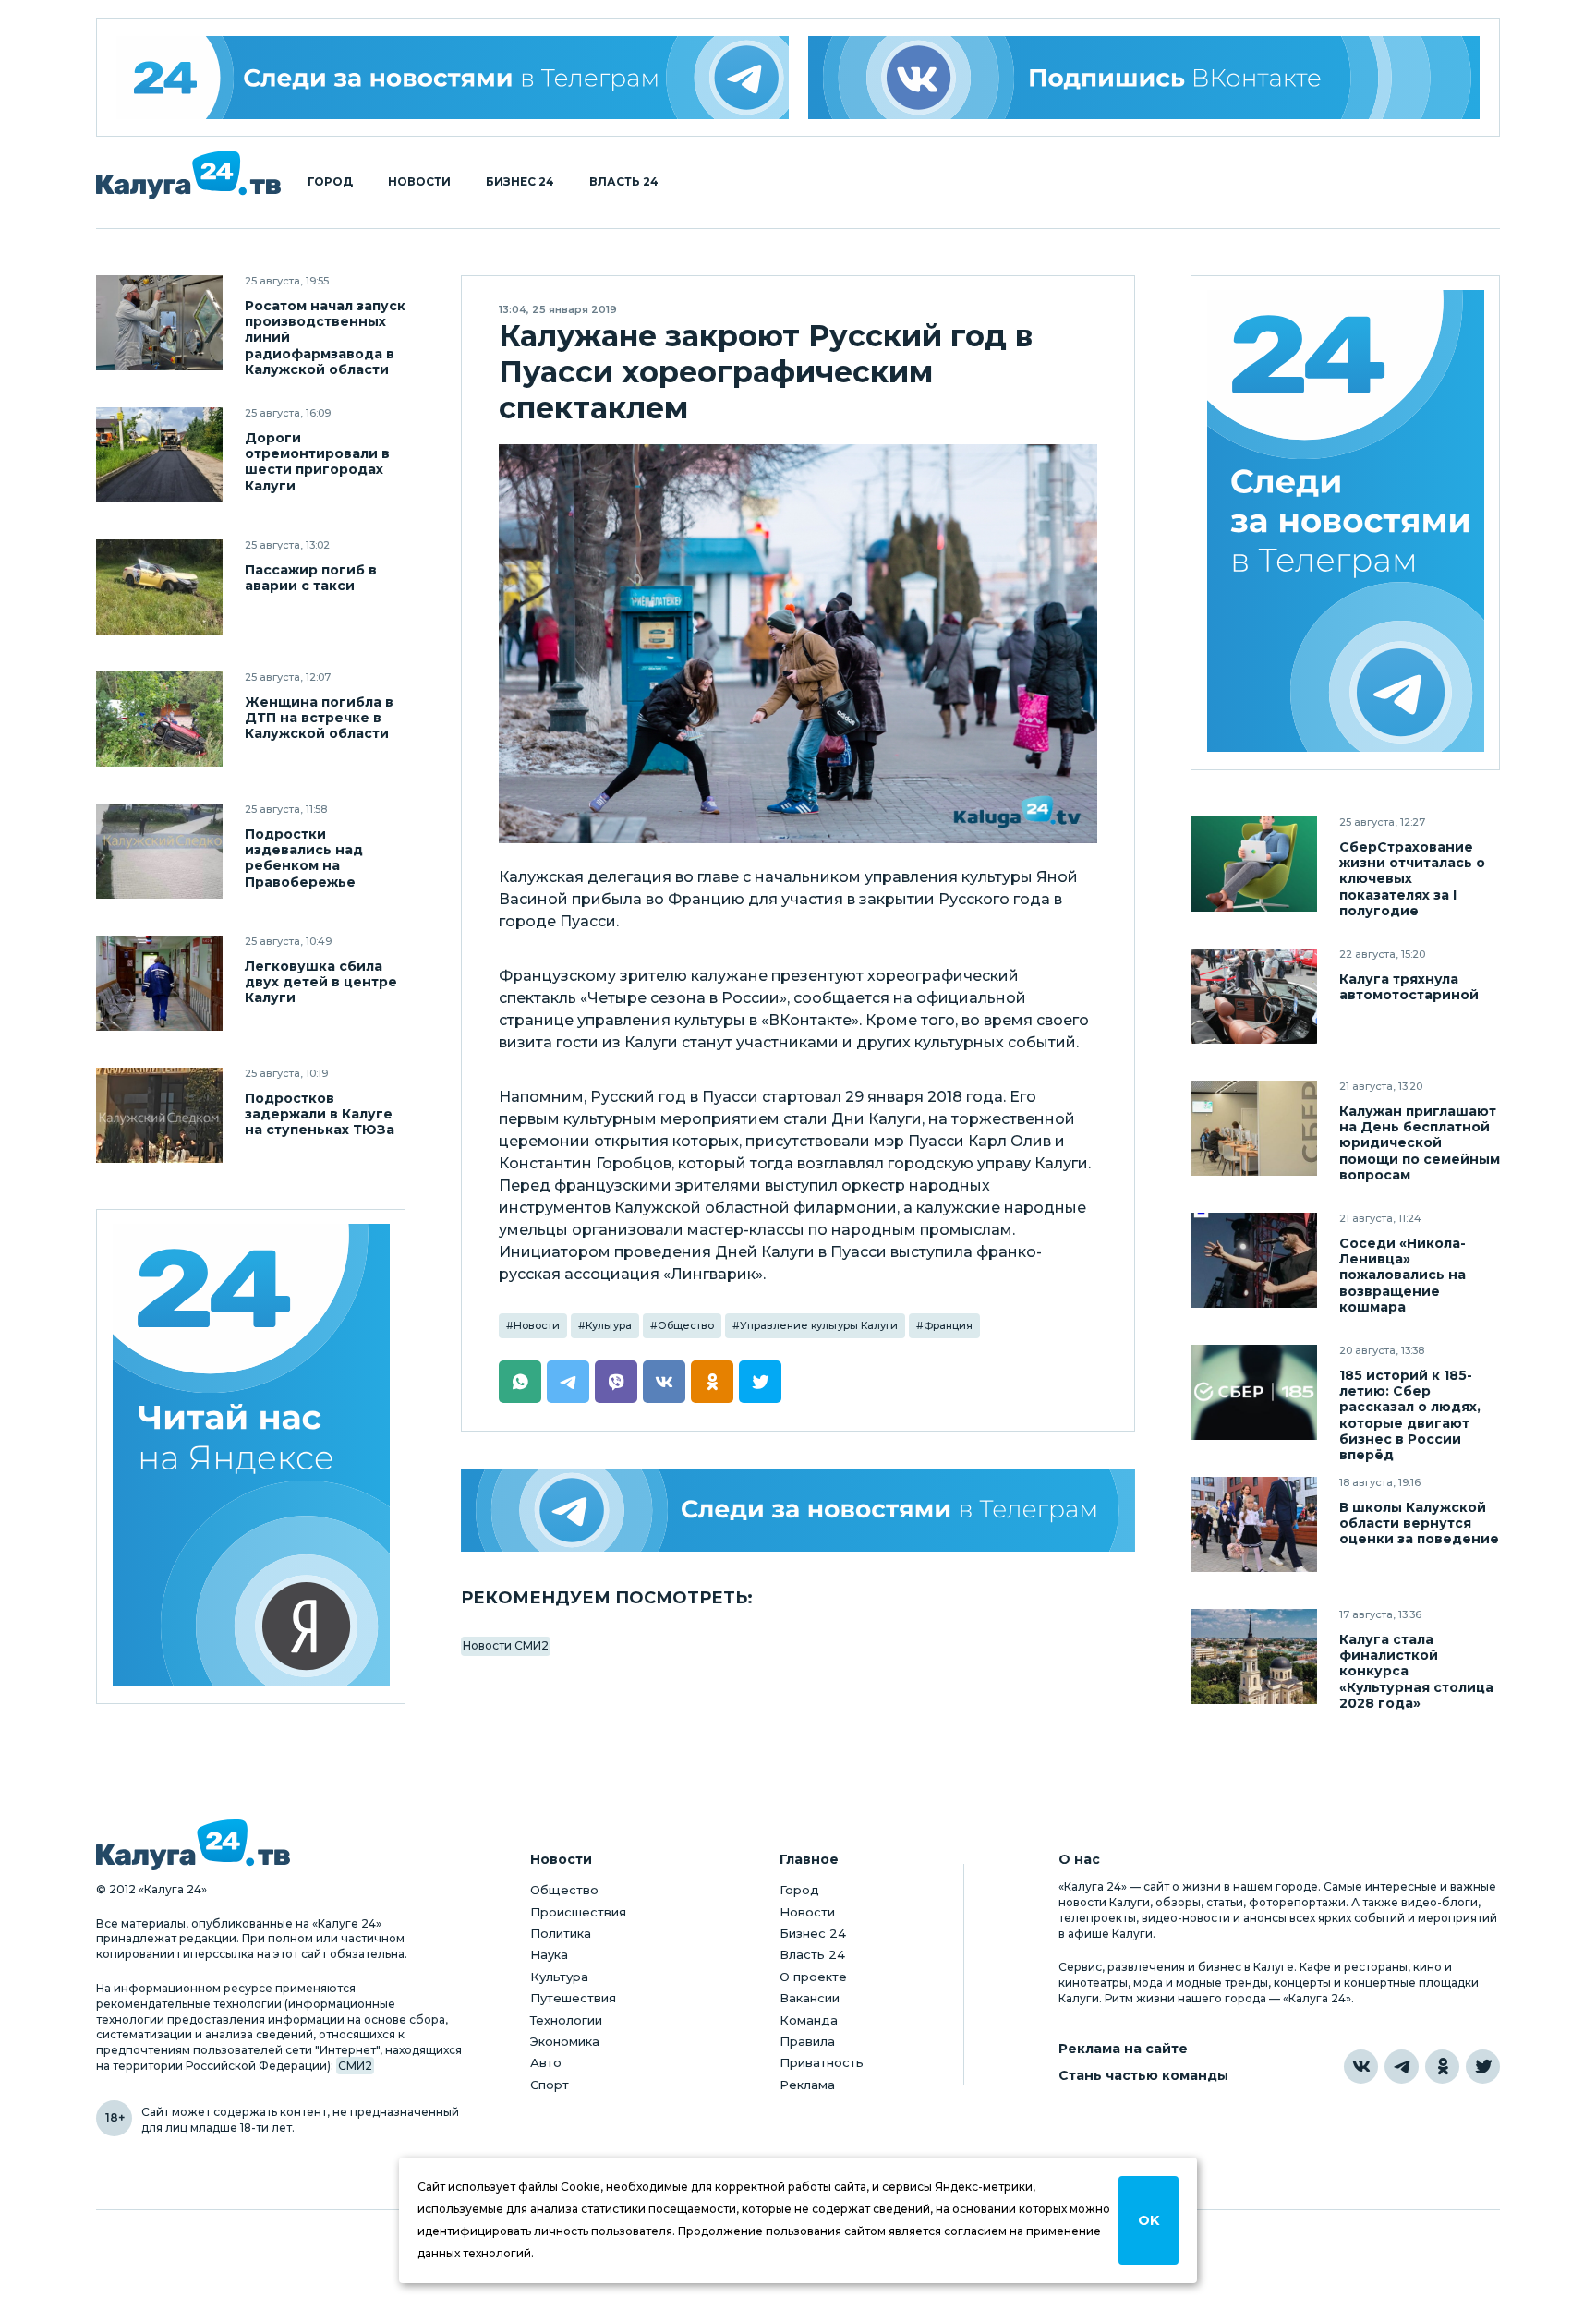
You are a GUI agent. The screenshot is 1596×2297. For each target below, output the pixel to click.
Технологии (566, 2020)
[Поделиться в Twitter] (760, 1382)
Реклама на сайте (1123, 2049)
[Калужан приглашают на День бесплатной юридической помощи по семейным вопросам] (1254, 1128)
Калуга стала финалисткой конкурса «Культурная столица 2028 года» (1416, 1671)
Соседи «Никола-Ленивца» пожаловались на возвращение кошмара (1403, 1275)
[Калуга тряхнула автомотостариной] (1254, 996)
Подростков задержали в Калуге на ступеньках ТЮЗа (320, 1114)
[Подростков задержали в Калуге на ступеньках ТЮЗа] (159, 1115)
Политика (561, 1933)
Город (330, 182)
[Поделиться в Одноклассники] (712, 1382)
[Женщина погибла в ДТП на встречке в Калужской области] (159, 719)
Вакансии (810, 1998)
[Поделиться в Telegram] (568, 1382)
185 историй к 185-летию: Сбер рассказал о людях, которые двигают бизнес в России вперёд (1410, 1415)
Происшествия (578, 1912)
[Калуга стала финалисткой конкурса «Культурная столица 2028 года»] (1254, 1656)
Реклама (807, 2085)
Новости (419, 182)
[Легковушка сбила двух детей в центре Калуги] (159, 983)
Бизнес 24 (520, 182)
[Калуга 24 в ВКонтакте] (1361, 2067)
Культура (609, 1325)
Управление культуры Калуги (819, 1325)
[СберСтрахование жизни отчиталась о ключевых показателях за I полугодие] (1254, 864)
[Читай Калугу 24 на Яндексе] (251, 1457)
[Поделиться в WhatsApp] (520, 1382)
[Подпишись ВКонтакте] (1144, 78)
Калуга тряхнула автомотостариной (1409, 987)
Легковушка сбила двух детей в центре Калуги (321, 982)
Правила (807, 2041)
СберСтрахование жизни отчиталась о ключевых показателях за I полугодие (1412, 879)
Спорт (550, 2085)
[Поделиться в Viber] (616, 1382)
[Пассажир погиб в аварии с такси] (159, 587)
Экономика (565, 2041)
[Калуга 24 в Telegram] (1402, 2067)
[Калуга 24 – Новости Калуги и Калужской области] (188, 175)
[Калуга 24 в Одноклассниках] (1442, 2067)
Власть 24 (624, 182)
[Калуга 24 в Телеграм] (453, 78)
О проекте (813, 1977)
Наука (549, 1954)
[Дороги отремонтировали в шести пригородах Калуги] (159, 455)
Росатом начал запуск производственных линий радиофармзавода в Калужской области (325, 338)
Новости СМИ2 (506, 1645)
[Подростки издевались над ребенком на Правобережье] (159, 851)
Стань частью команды (1143, 2076)
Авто (546, 2062)
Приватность (822, 2062)
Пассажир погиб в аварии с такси (311, 578)
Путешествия (573, 1998)
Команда (809, 2020)
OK (1149, 2220)
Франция (948, 1325)
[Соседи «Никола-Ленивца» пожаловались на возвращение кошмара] (1254, 1260)
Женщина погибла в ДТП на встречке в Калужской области (319, 718)
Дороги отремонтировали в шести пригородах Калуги (317, 462)
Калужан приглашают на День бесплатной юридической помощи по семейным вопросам (1420, 1143)
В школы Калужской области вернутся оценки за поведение (1419, 1523)
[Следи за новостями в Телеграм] (798, 1510)
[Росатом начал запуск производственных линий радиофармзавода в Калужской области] (159, 323)
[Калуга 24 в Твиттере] (1483, 2067)
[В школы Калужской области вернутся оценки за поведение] (1254, 1524)
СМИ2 (355, 2066)
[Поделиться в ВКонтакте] (664, 1382)
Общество (686, 1325)
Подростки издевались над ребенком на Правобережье (304, 858)
